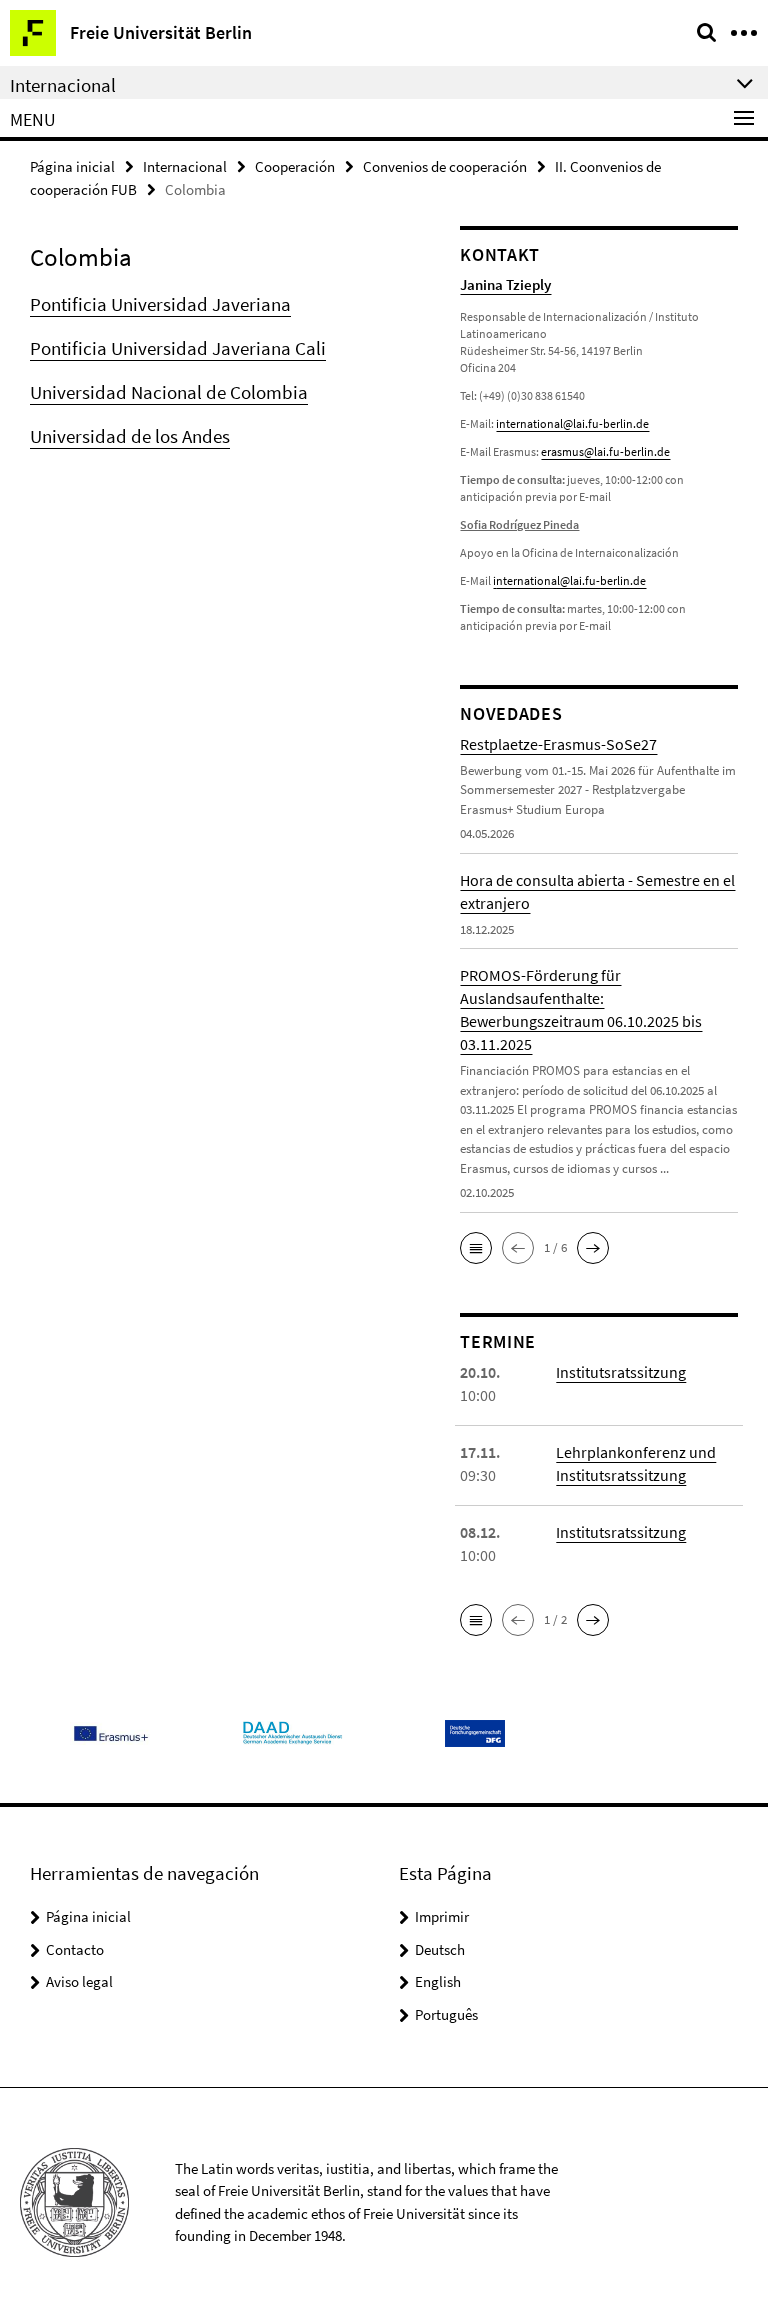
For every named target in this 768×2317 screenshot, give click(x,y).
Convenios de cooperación (445, 166)
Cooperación (295, 166)
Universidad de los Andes (130, 436)
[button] (476, 1248)
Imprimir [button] (442, 1916)
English (438, 1981)
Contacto (75, 1949)
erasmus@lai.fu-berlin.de (605, 451)
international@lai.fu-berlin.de (572, 423)
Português (446, 2014)
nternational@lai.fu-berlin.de (571, 580)
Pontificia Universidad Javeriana (160, 304)
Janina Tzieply (505, 284)
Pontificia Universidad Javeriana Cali (178, 348)
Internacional (185, 166)
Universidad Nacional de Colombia (169, 392)
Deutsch (440, 1949)
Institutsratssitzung (621, 1372)
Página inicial (72, 166)
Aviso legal (79, 1981)
